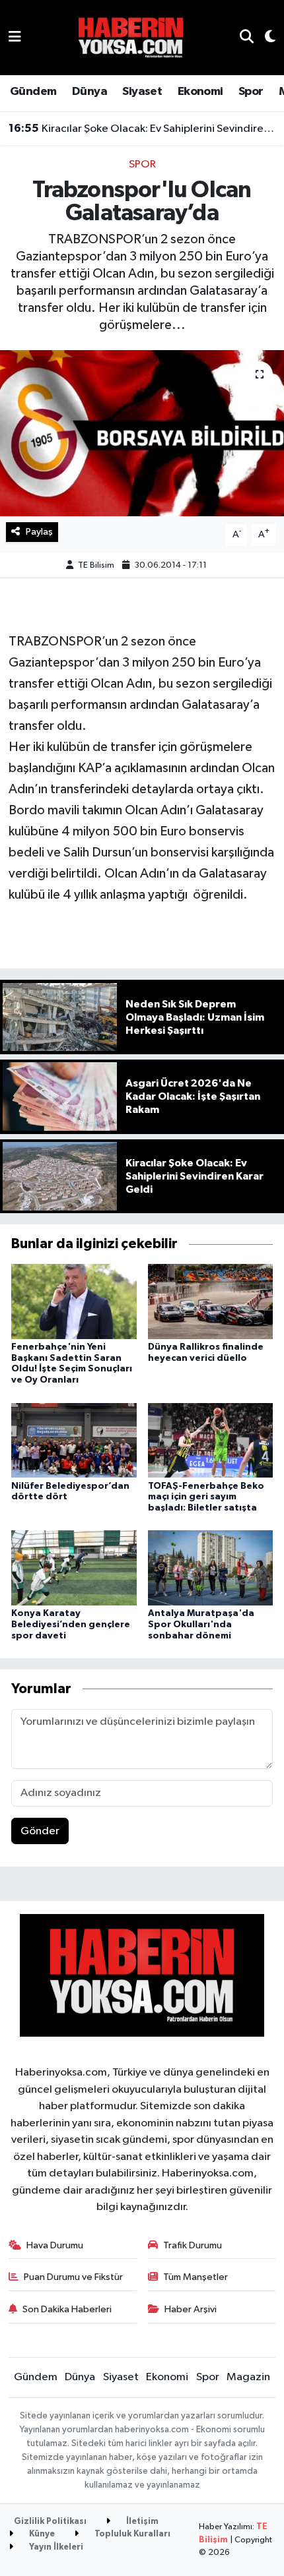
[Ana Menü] (15, 37)
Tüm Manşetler (195, 2277)
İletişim (141, 2522)
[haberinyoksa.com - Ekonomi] (131, 37)
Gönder (40, 1831)
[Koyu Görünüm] (265, 38)
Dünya (89, 92)
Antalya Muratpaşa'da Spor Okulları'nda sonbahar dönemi (201, 1625)
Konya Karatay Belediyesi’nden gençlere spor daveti (71, 1625)
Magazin (248, 2377)
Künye (41, 2534)
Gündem (33, 92)
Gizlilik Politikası (50, 2522)
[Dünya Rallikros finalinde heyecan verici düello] (211, 1301)
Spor (251, 92)
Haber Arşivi (191, 2309)
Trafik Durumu (193, 2245)
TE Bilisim (96, 565)
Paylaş (39, 532)
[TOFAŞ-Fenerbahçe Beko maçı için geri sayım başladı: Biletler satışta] (211, 1440)
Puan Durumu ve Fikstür (73, 2277)
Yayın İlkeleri (55, 2547)
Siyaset (142, 92)
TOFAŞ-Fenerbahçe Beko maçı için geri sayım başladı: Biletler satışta (206, 1497)
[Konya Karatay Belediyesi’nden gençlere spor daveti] (74, 1568)
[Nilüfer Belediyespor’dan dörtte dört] (74, 1440)
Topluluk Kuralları (131, 2534)
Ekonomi (200, 92)
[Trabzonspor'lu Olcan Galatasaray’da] (142, 433)
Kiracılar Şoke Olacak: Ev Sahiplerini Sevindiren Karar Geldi (142, 129)
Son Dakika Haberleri (67, 2309)
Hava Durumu (55, 2245)
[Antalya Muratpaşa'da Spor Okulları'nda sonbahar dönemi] (211, 1568)
